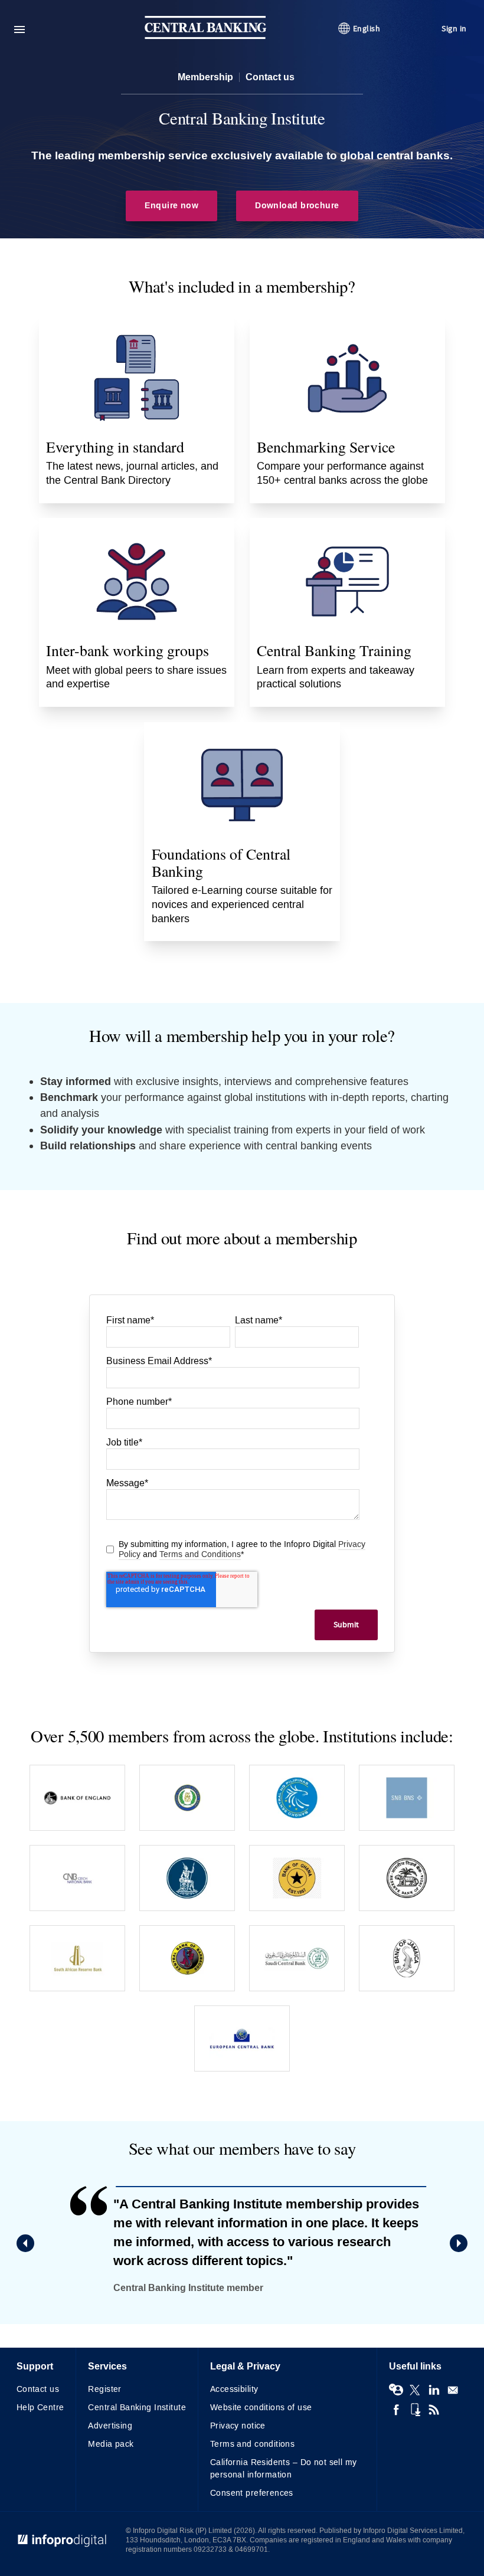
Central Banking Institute (137, 2408)
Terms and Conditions (200, 1554)
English (367, 29)
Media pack (111, 2444)
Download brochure (297, 206)
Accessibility (234, 2389)
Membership (205, 77)
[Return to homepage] (205, 36)
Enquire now (171, 206)
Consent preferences (252, 2493)
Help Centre (40, 2408)
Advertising (110, 2426)
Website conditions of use (261, 2408)
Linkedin (434, 2390)
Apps (415, 2410)
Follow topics (396, 2390)
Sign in (454, 29)
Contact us (270, 77)
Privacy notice (238, 2426)
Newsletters (453, 2390)
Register (104, 2389)
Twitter (415, 2390)
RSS (434, 2410)
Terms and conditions (252, 2444)
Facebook (396, 2410)
